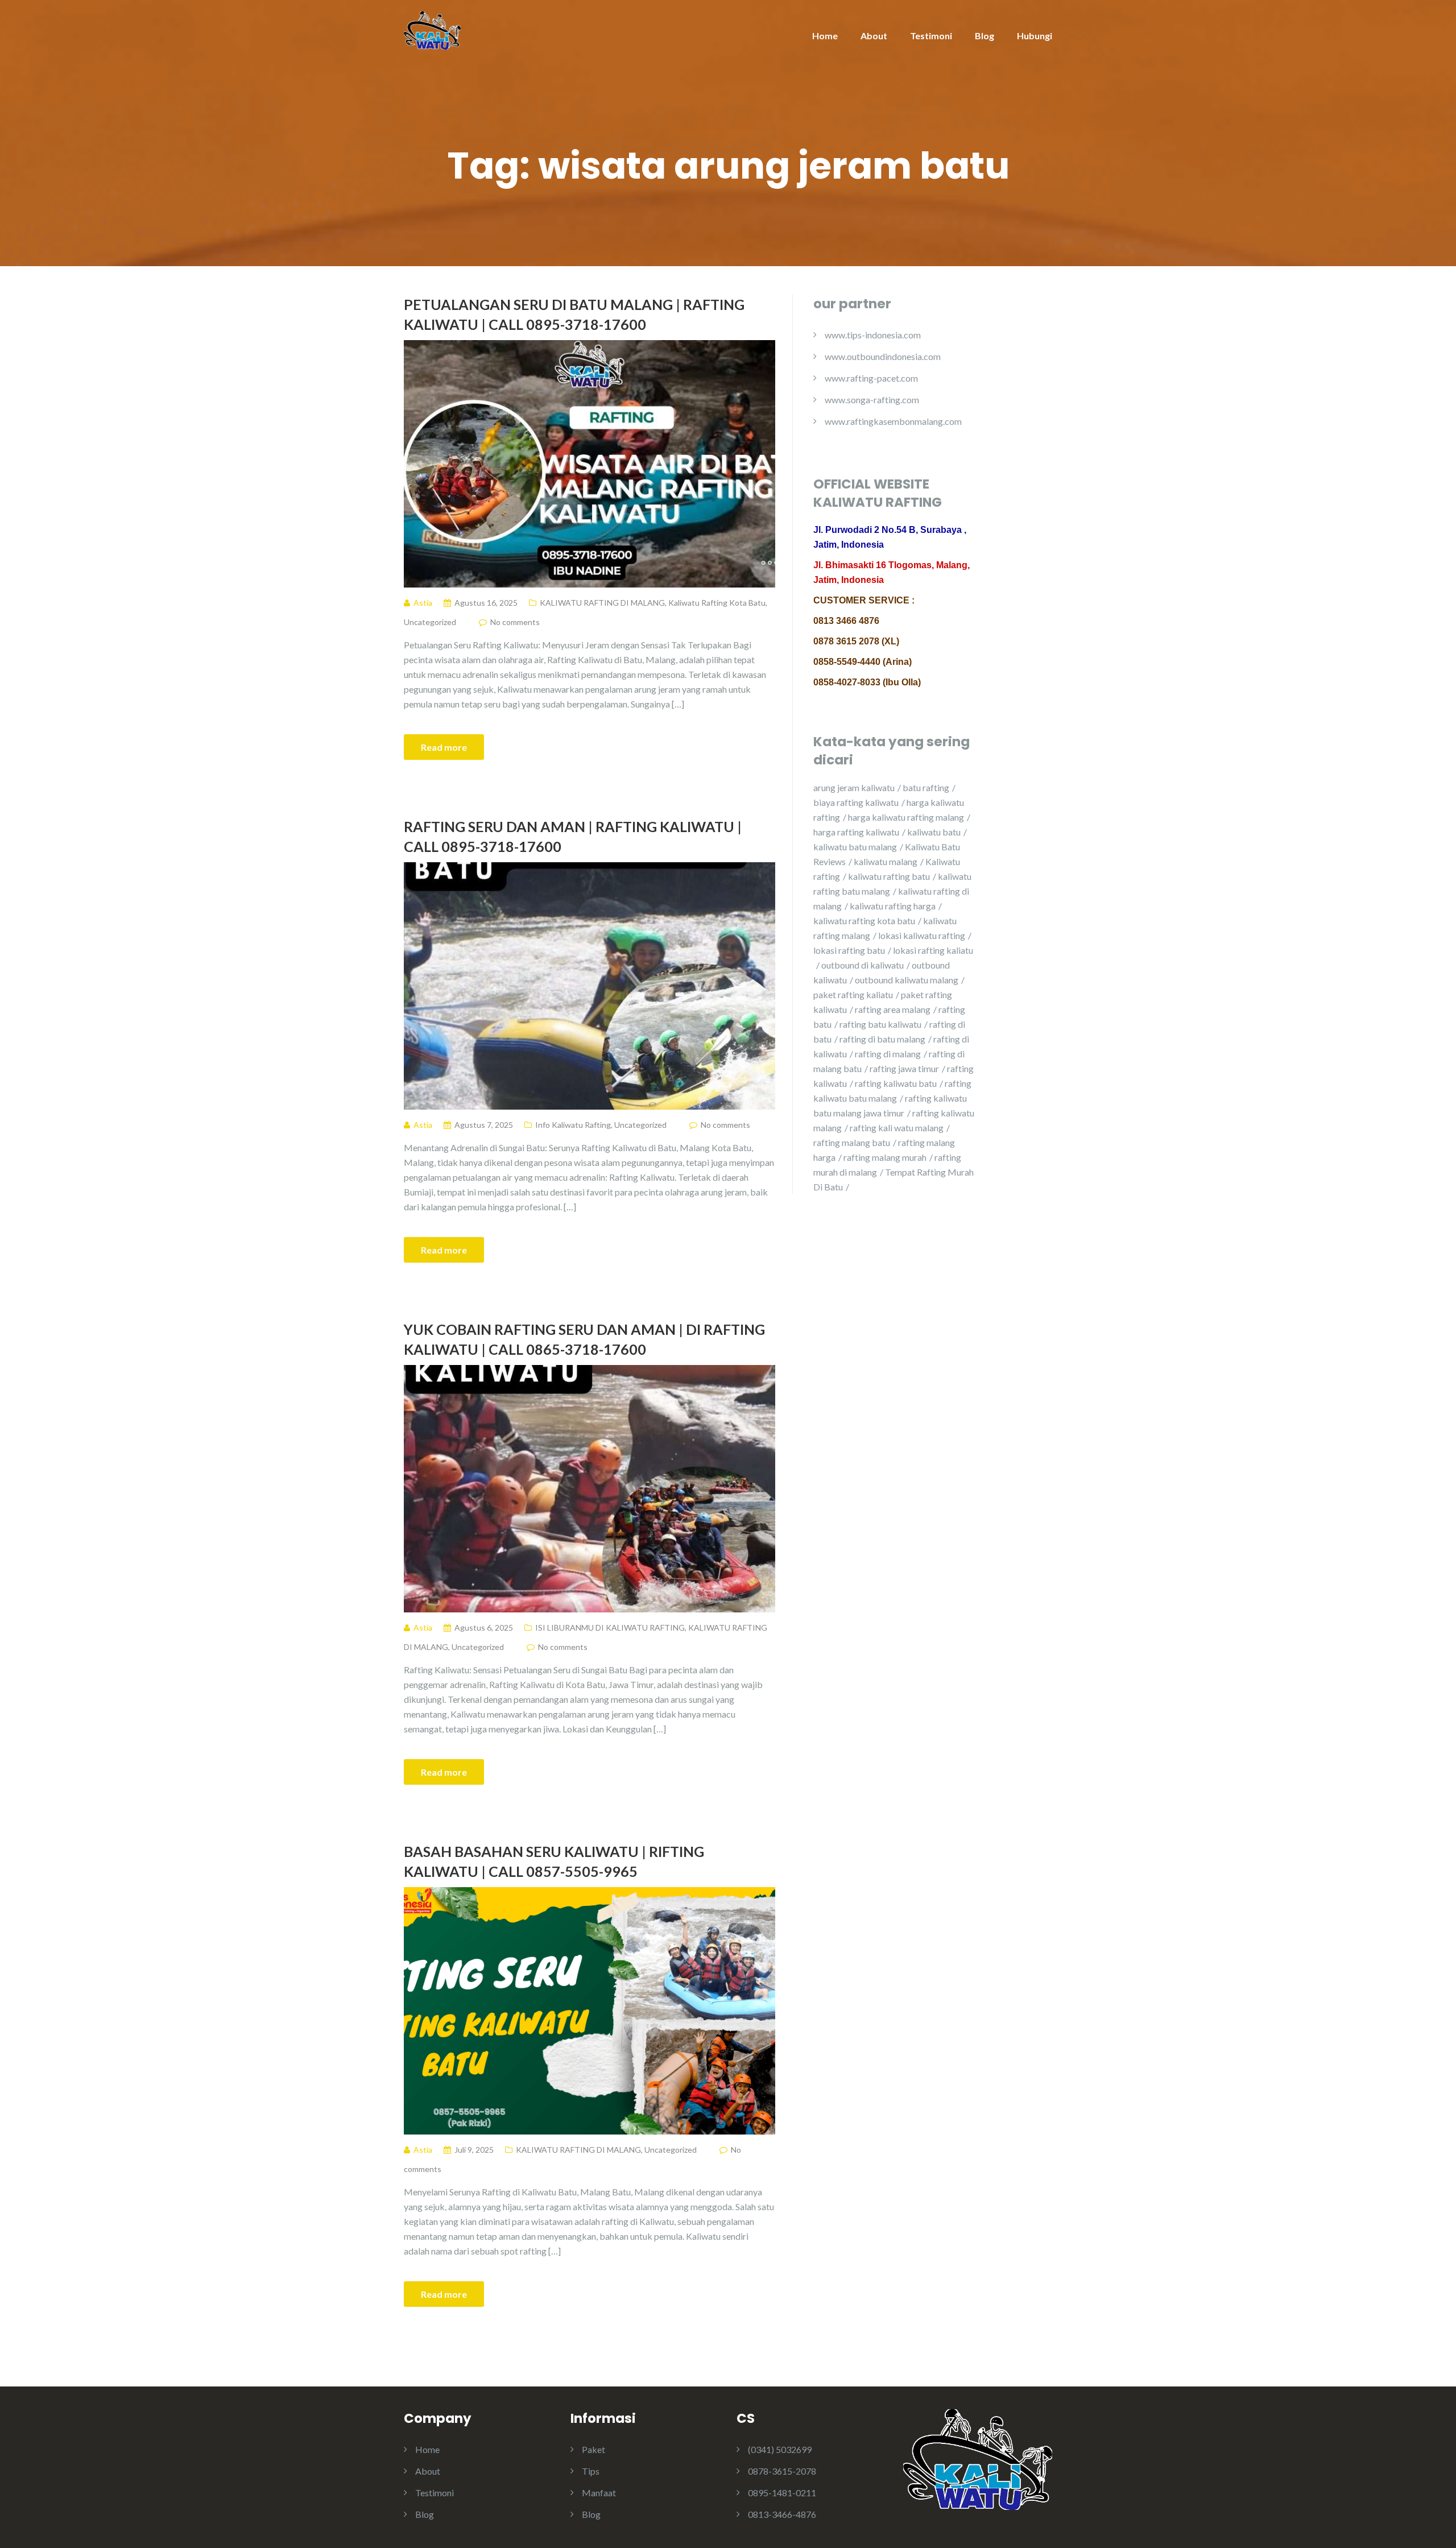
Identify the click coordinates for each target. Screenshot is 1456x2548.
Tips (591, 2471)
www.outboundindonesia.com (883, 356)
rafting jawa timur (904, 1068)
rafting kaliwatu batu (896, 1083)
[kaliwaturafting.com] (432, 29)
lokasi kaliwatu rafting (922, 935)
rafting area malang (893, 1009)
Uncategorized (430, 622)
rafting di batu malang (882, 1039)
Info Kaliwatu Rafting (573, 1125)
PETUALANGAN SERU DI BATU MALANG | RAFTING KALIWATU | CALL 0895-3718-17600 (574, 314)
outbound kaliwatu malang (907, 980)
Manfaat (599, 2493)
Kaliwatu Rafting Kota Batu (717, 603)
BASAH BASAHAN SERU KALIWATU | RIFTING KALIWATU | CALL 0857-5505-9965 (554, 1861)
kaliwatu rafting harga (893, 906)
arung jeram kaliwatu (854, 787)
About (874, 36)
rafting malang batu (852, 1142)
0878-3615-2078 (782, 2471)
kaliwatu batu (934, 832)
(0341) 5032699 (780, 2449)
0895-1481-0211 (782, 2493)
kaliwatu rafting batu (889, 876)
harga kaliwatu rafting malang (906, 817)
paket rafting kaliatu (853, 994)
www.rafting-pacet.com (871, 378)
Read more (444, 747)
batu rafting (926, 787)
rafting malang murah (885, 1157)
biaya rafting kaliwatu (856, 802)
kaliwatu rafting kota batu (864, 921)
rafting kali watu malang (897, 1128)
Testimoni (931, 36)
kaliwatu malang (886, 861)
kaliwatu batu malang (855, 847)
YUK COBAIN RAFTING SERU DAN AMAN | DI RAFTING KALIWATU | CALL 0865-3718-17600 (584, 1339)
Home (825, 36)
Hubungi (1035, 36)
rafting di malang (888, 1054)
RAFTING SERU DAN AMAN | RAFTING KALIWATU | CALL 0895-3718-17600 (573, 836)
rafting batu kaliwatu (880, 1024)
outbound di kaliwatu (863, 965)
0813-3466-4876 (782, 2514)
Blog (985, 36)
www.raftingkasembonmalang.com (893, 421)
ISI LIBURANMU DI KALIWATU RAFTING (610, 1627)
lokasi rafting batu (849, 950)
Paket (593, 2449)
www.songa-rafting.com (872, 400)
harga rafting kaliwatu (856, 832)
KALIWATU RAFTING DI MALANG (602, 603)
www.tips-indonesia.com (873, 335)
